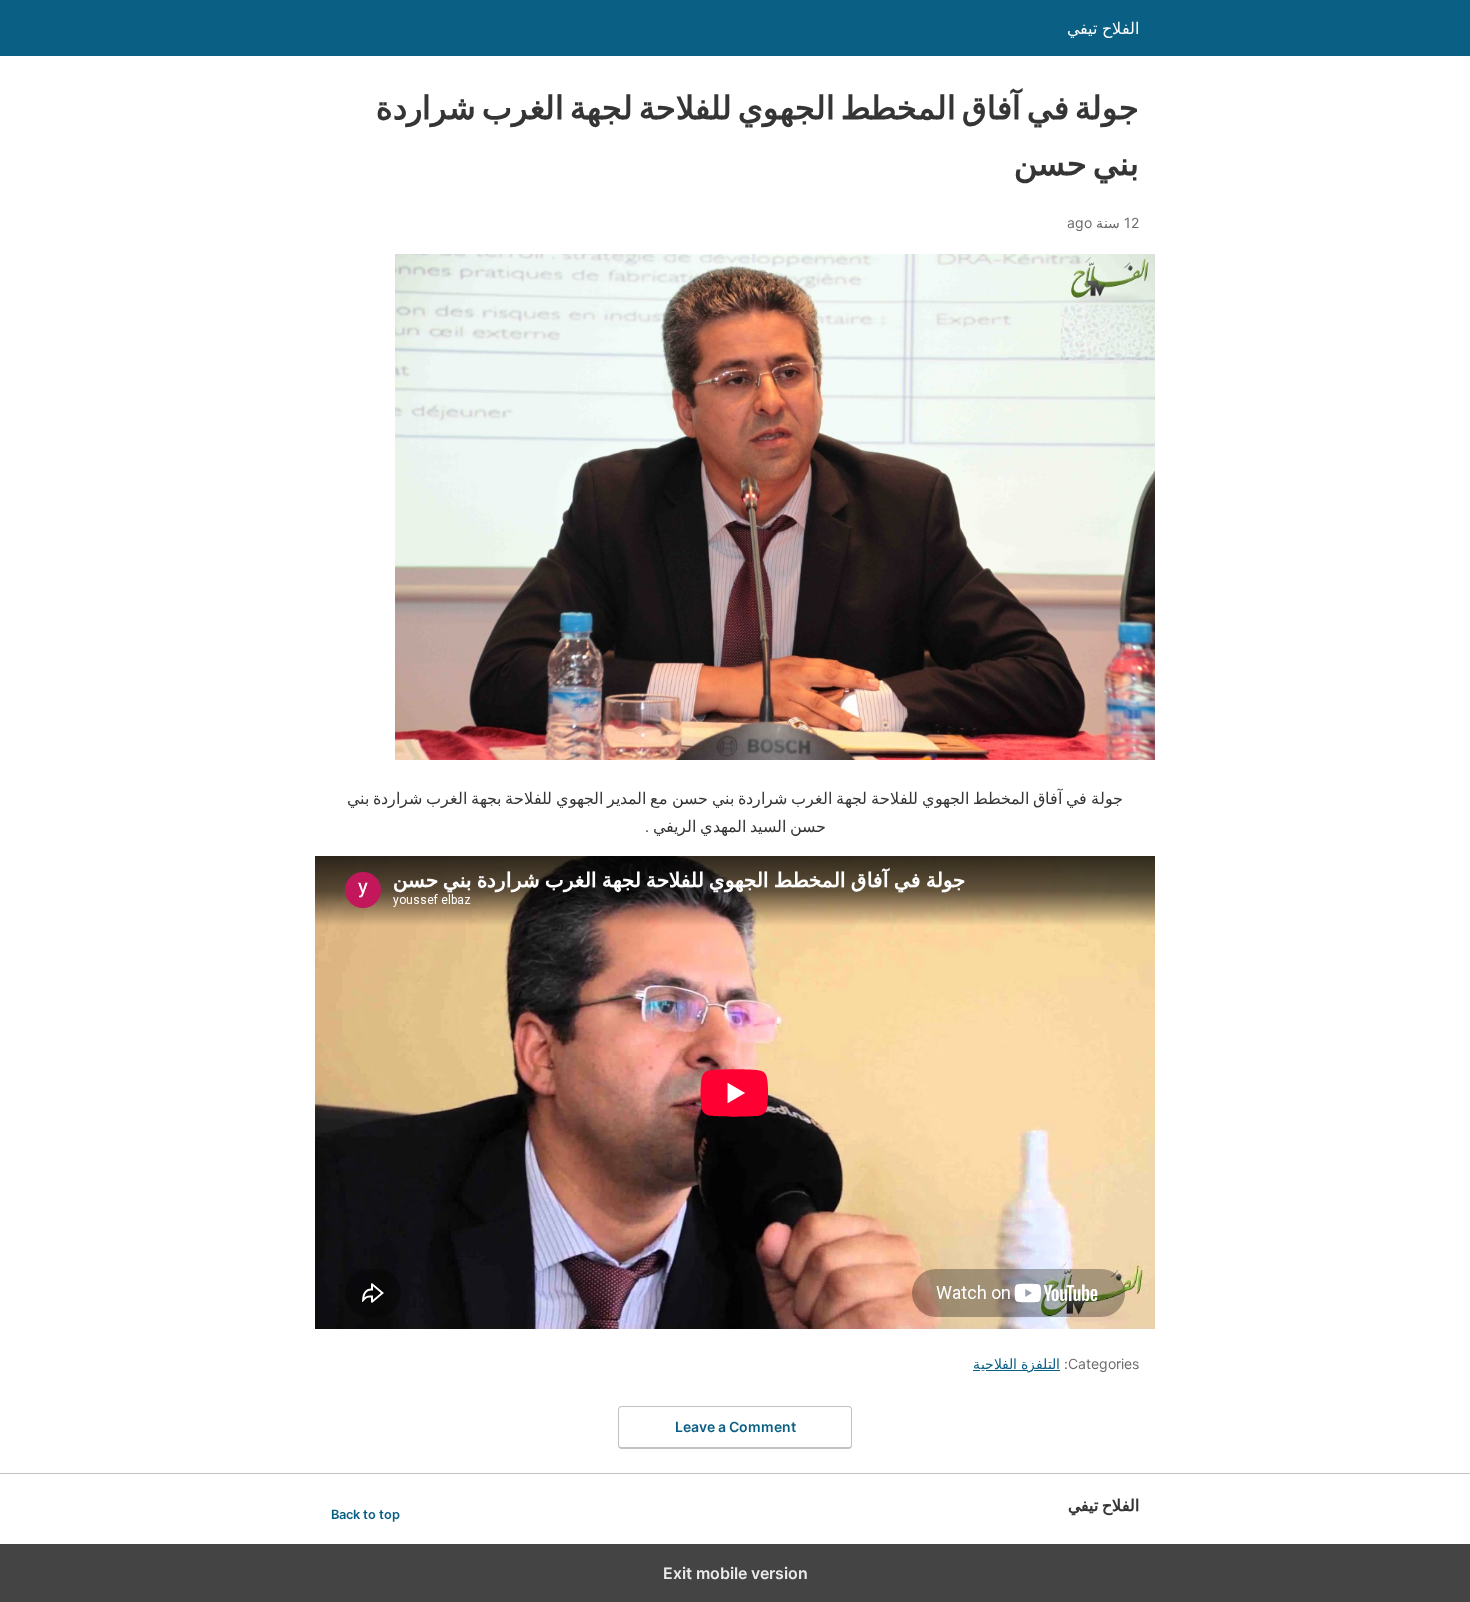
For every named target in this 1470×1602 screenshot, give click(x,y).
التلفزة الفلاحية (1016, 1363)
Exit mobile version (735, 1573)
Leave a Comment (735, 1426)
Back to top (365, 1514)
